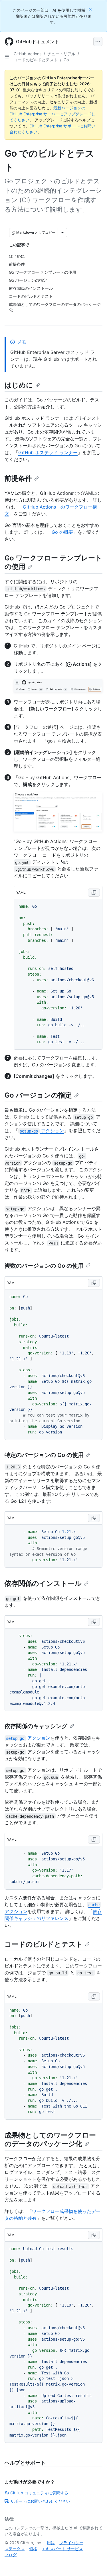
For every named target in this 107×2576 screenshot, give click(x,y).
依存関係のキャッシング (36, 1726)
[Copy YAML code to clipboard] (94, 893)
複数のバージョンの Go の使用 (44, 1266)
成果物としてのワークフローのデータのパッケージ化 (50, 2139)
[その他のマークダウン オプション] (62, 233)
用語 (51, 2543)
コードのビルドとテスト (36, 60)
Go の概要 (62, 532)
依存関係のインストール (43, 1583)
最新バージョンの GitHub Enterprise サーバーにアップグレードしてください (52, 114)
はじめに (19, 385)
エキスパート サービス (62, 2549)
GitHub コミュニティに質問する (39, 2493)
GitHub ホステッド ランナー (48, 452)
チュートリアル (61, 54)
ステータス (15, 2549)
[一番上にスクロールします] (94, 2563)
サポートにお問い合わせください (40, 2501)
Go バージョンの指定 (38, 1095)
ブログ (11, 2555)
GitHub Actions (28, 54)
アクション (42, 1131)
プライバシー (71, 2543)
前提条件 (18, 478)
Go (66, 60)
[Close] (91, 9)
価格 (33, 2549)
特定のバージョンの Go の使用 (44, 1455)
